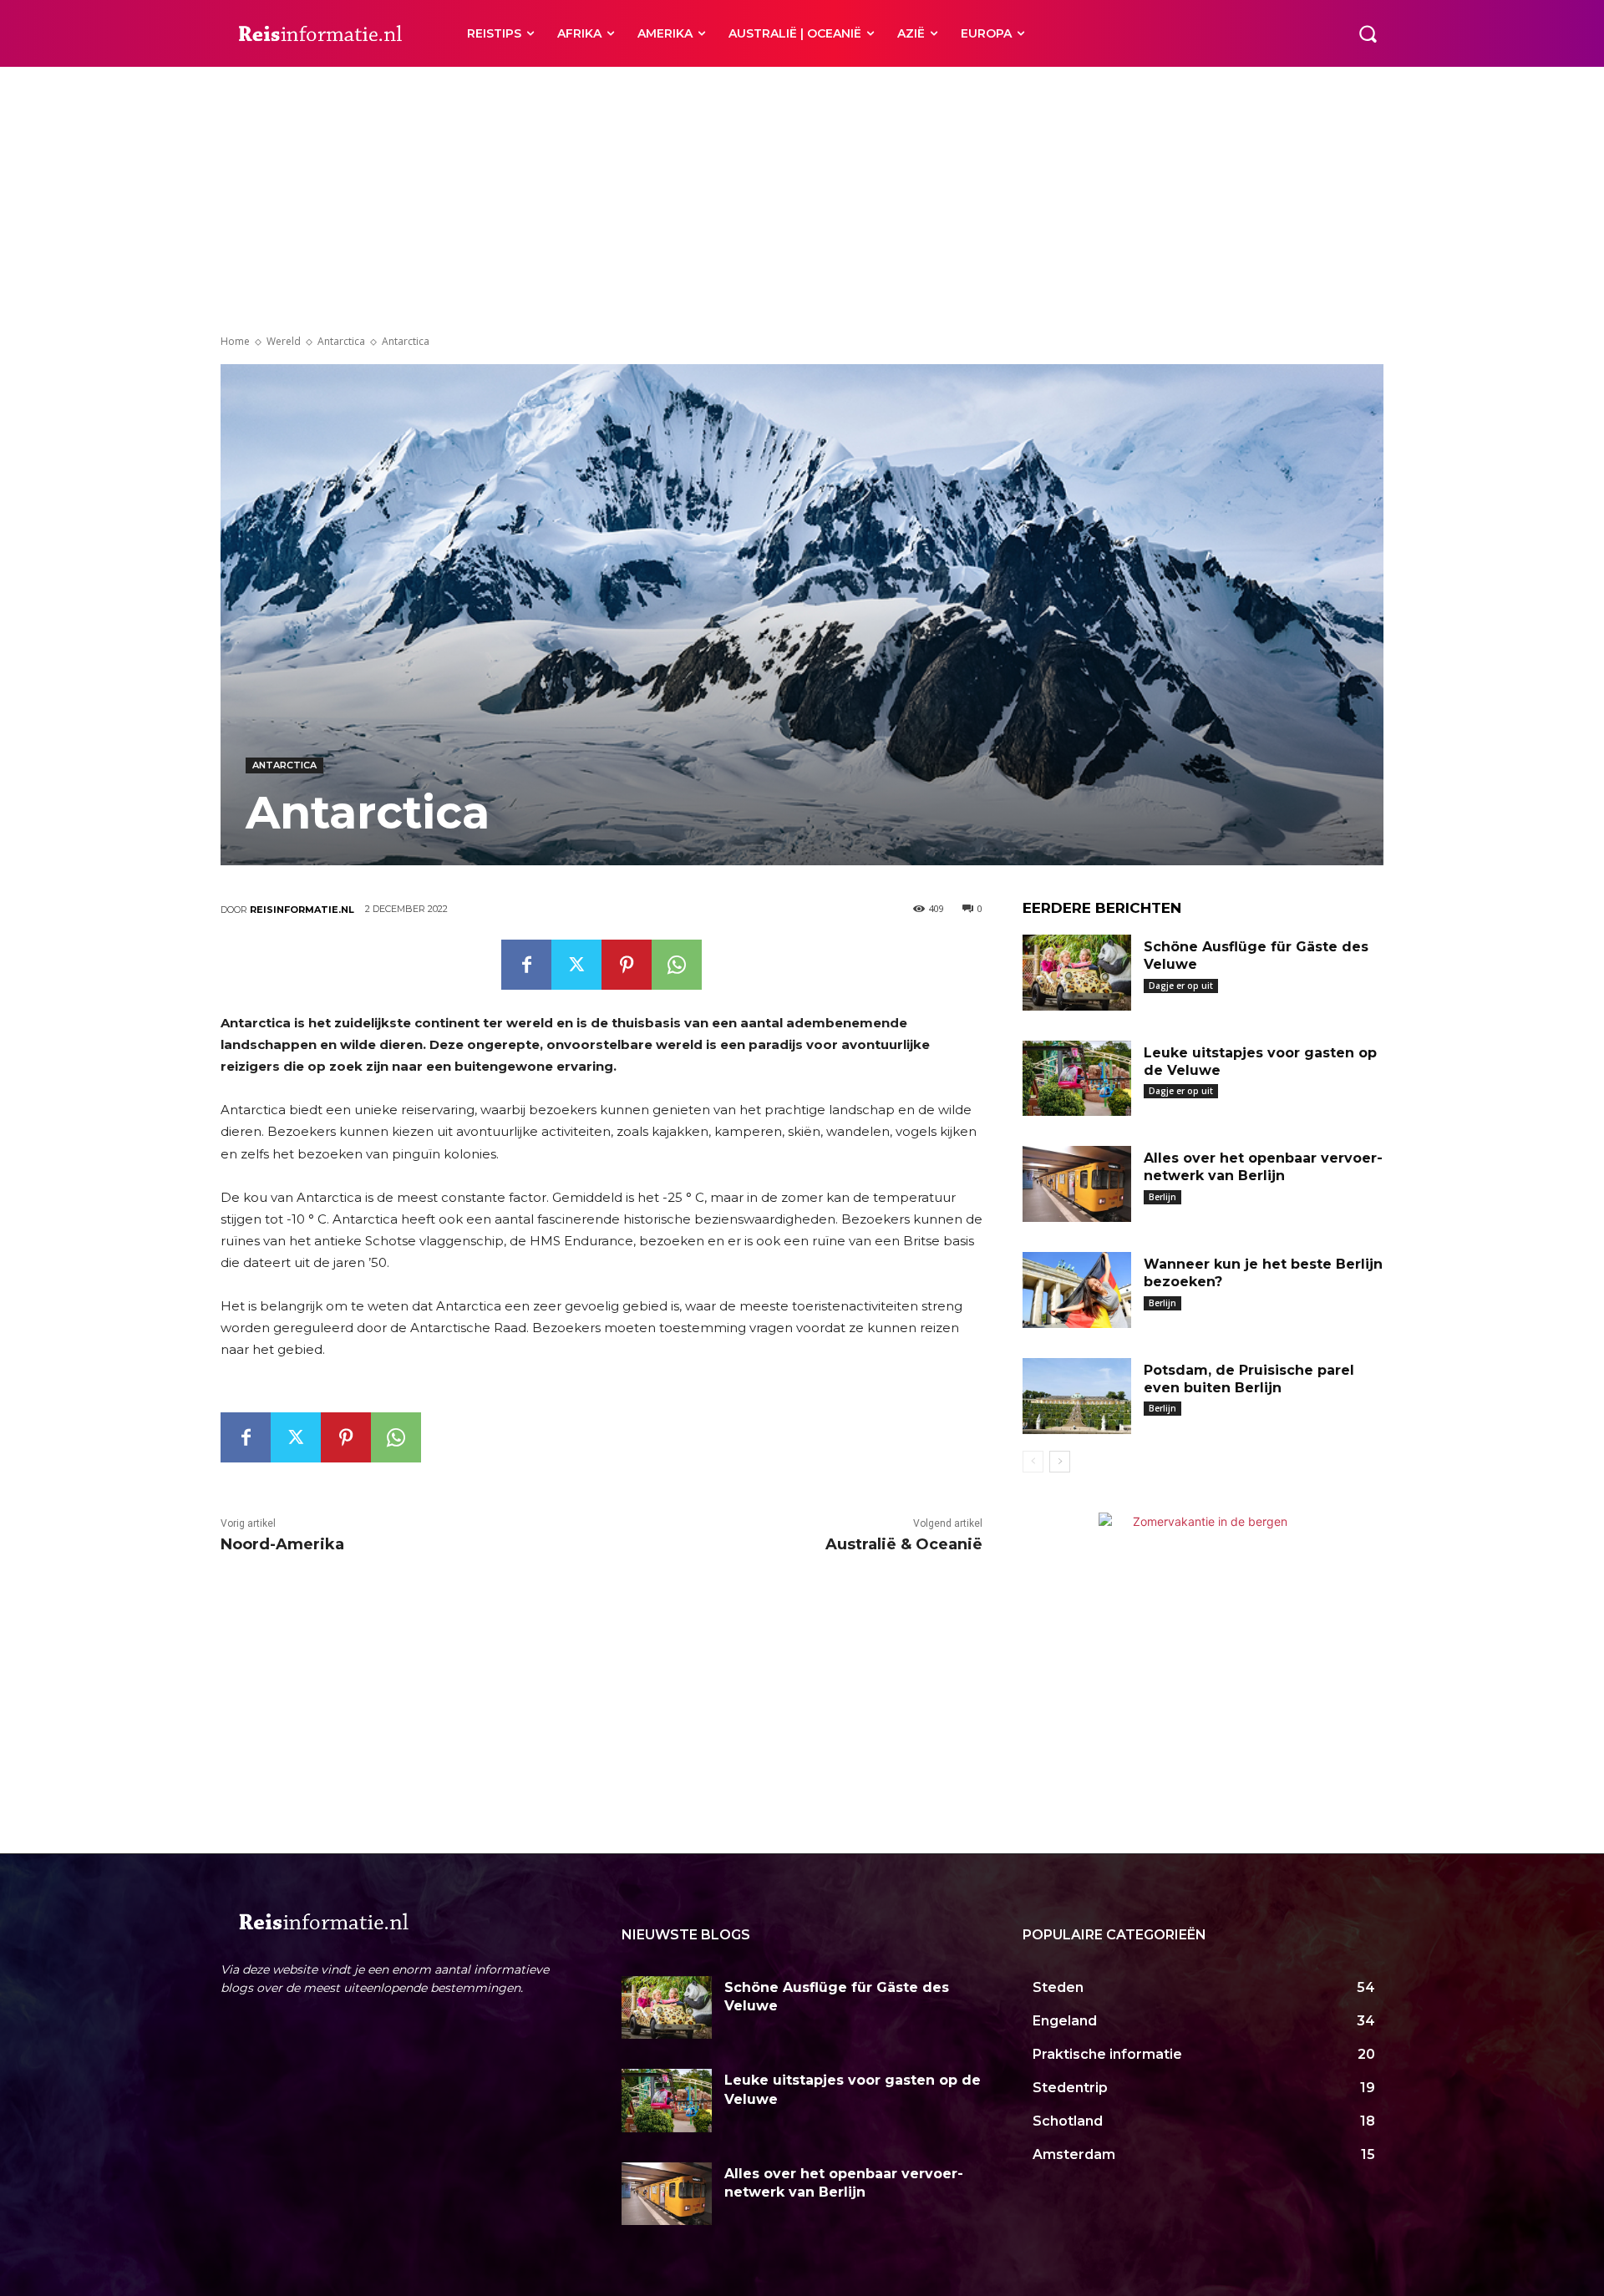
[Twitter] (576, 965)
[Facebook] (526, 965)
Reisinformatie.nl (302, 910)
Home (235, 341)
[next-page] (1060, 1462)
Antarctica (341, 341)
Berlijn (1162, 1197)
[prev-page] (1033, 1462)
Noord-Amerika (282, 1544)
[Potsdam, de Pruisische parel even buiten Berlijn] (1077, 1396)
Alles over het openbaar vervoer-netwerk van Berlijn (1263, 1167)
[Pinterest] (627, 965)
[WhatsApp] (677, 965)
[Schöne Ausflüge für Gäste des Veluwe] (1077, 973)
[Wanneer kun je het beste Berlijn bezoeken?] (1077, 1290)
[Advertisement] (802, 192)
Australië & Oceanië (904, 1544)
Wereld (284, 341)
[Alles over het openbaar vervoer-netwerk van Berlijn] (1077, 1184)
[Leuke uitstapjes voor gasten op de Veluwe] (1077, 1079)
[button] (1368, 33)
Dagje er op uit (1181, 986)
